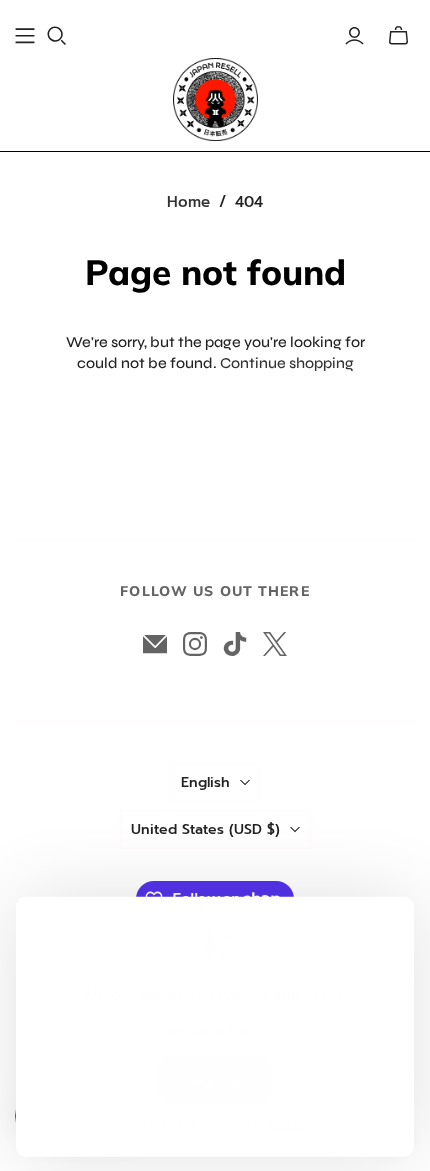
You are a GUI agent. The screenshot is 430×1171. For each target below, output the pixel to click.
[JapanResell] (215, 99)
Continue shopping (287, 363)
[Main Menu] (25, 36)
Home (188, 202)
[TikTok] (235, 644)
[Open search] (57, 36)
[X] (275, 644)
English (205, 782)
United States (205, 829)
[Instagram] (195, 644)
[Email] (155, 644)
